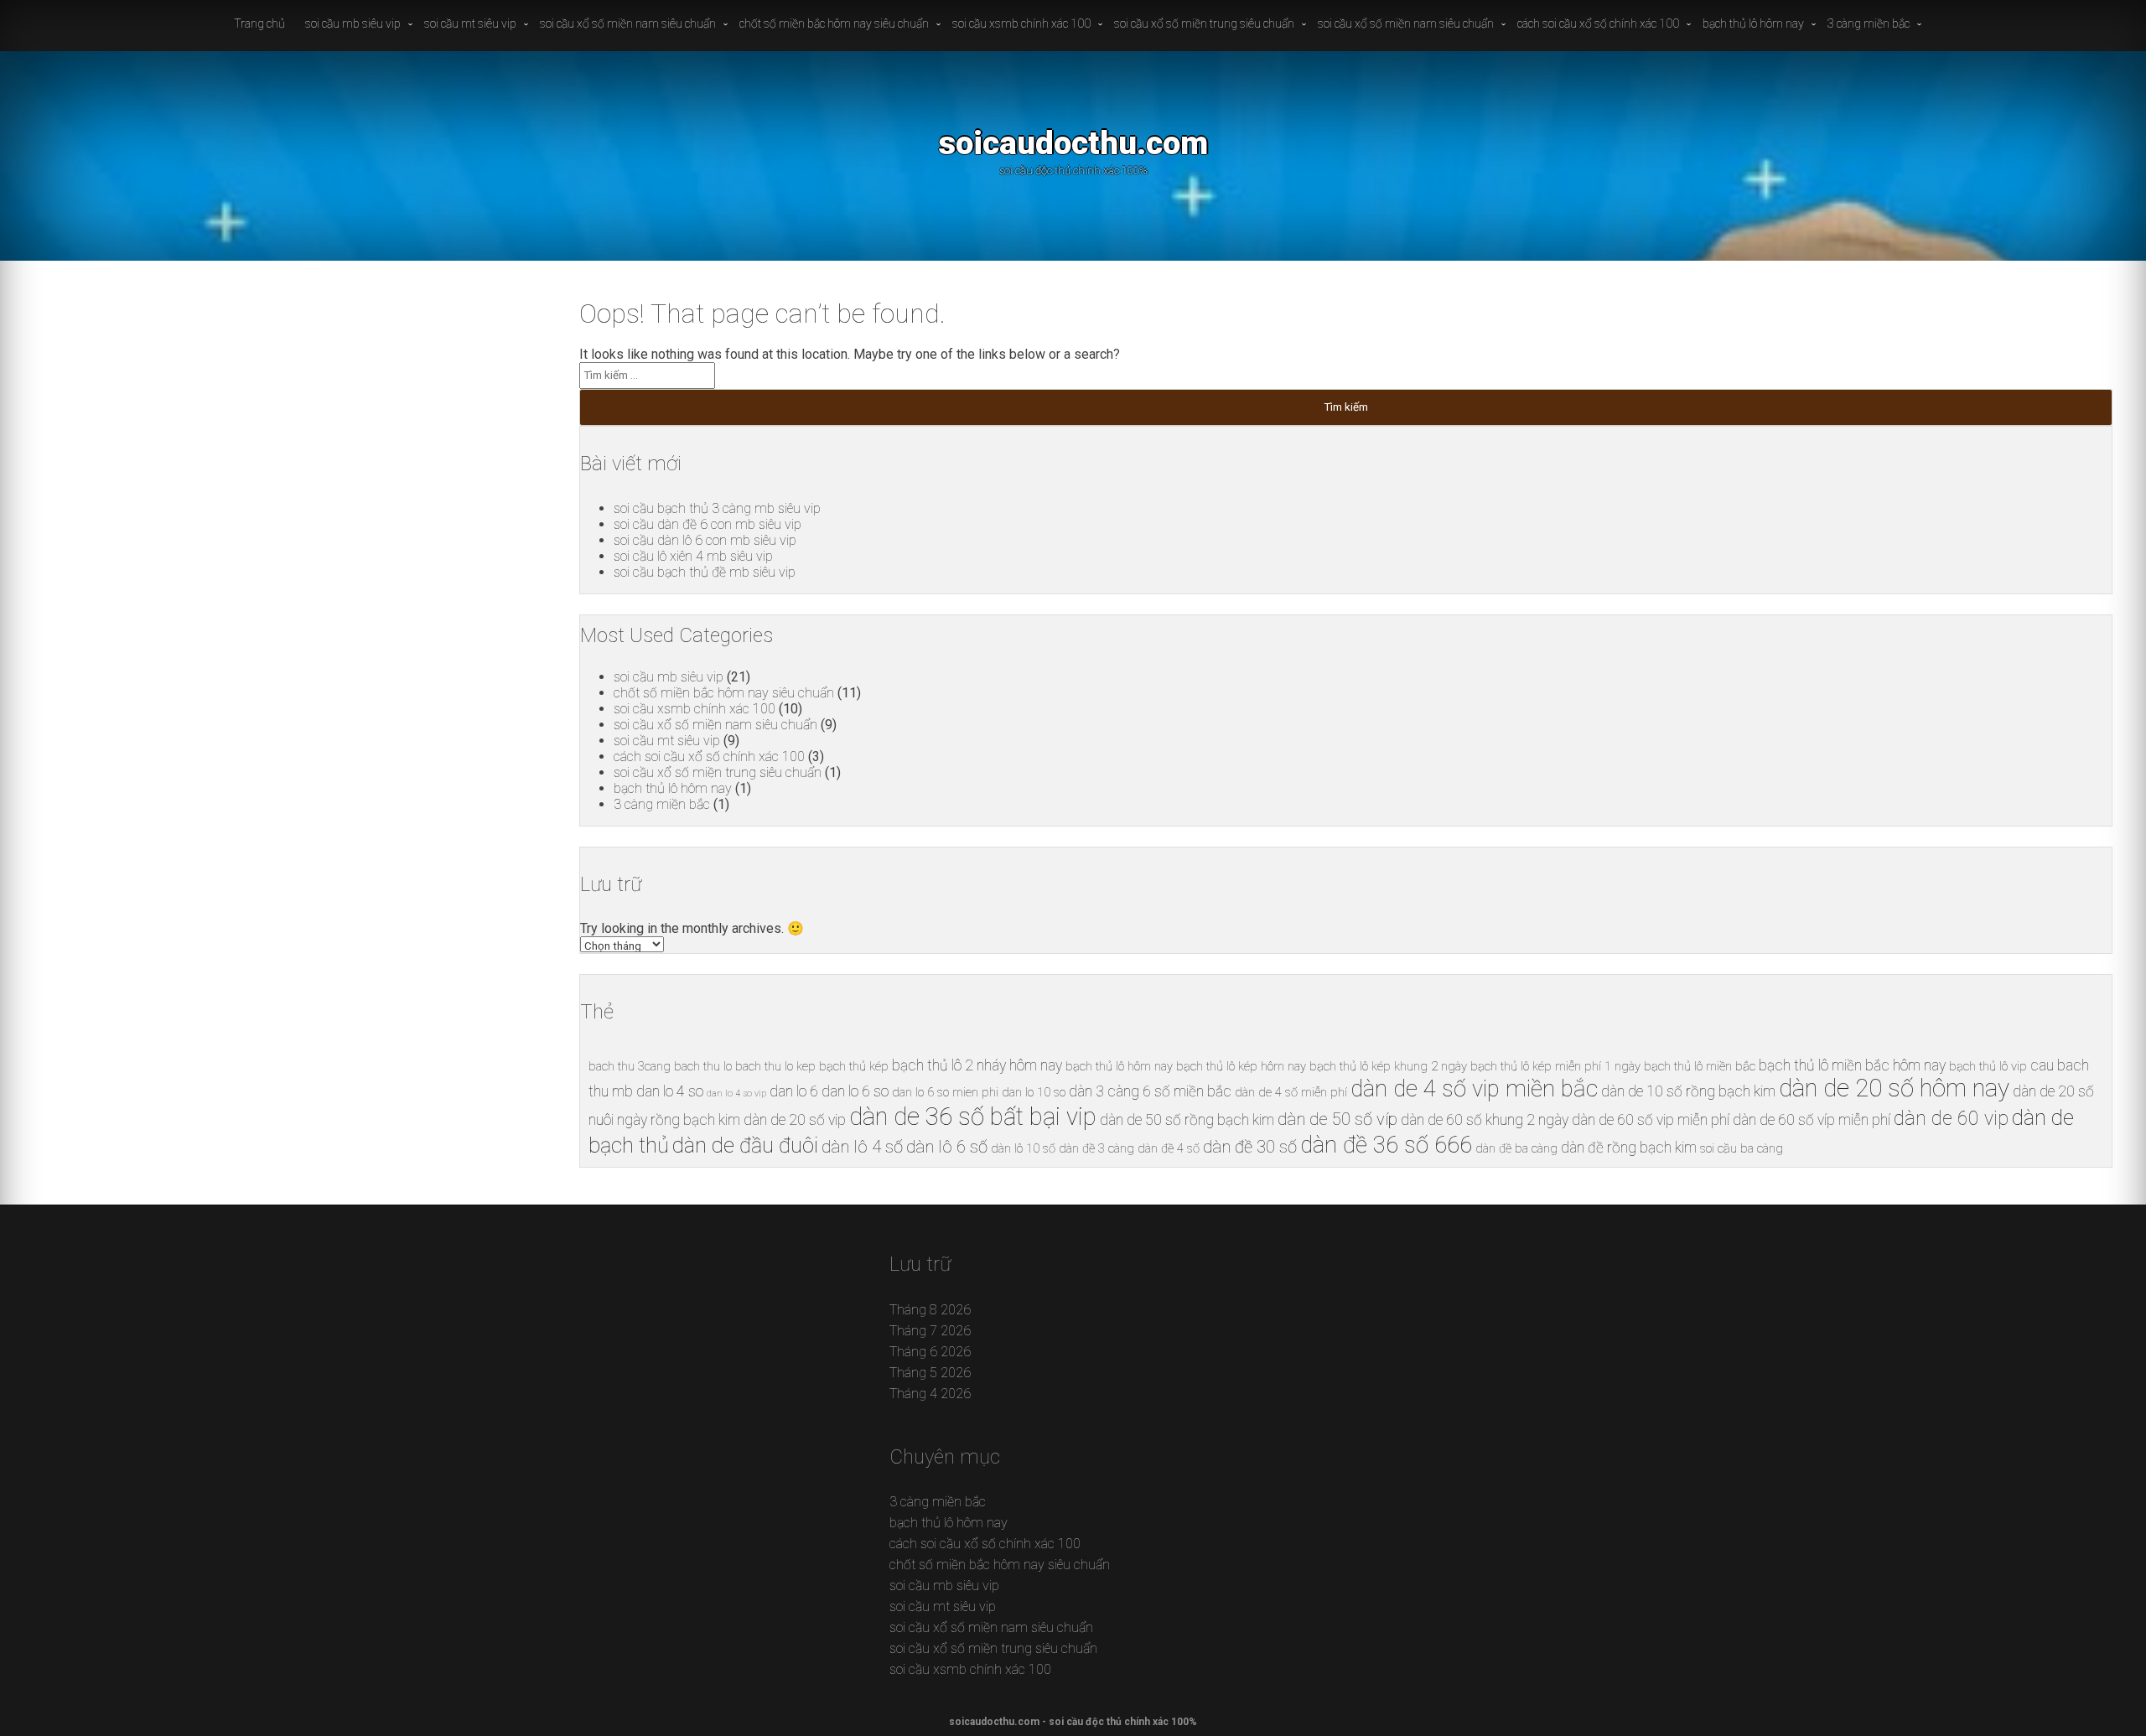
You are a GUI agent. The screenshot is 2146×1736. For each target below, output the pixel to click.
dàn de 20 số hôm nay (1894, 1088)
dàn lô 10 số (1023, 1148)
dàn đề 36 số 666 (1386, 1145)
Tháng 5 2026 (930, 1373)
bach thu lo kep (775, 1066)
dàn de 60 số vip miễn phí (1651, 1120)
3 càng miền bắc (1869, 23)
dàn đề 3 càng (1096, 1148)
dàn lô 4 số (862, 1147)
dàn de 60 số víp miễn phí (1812, 1120)
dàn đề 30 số (1250, 1147)
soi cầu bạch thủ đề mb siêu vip (705, 572)
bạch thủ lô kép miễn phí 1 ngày (1555, 1066)
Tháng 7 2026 (930, 1331)
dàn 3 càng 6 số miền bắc (1150, 1091)
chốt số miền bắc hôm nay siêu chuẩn (834, 23)
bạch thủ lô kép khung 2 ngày (1388, 1066)
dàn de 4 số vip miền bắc (1474, 1088)
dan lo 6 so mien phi (945, 1092)
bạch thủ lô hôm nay (1753, 23)
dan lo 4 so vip (736, 1093)
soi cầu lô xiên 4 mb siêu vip (693, 556)
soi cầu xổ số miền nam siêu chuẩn (628, 23)
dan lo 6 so (855, 1091)
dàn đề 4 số (1169, 1148)
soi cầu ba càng (1742, 1148)
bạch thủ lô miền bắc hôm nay (1852, 1065)
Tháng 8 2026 (930, 1310)
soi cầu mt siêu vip (470, 23)
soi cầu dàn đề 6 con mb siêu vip (708, 524)
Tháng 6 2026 (930, 1352)
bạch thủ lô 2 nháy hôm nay (977, 1065)
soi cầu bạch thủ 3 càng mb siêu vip (717, 508)
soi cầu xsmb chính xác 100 (1021, 23)
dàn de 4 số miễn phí (1291, 1092)
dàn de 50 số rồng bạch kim (1187, 1120)
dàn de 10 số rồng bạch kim (1688, 1091)
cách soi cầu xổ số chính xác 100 (1598, 23)
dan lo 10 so (1034, 1092)
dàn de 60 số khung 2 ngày (1485, 1120)
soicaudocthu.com (1073, 143)
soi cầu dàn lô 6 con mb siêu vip (705, 540)
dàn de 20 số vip (795, 1120)
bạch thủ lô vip (1988, 1066)
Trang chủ (259, 23)
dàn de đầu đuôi (745, 1145)
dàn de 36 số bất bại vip (973, 1117)
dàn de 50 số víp (1337, 1119)
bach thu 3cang (630, 1066)
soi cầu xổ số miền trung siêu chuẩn (1204, 23)
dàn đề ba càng (1516, 1148)
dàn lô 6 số (947, 1147)
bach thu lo (703, 1066)
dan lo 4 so (670, 1091)
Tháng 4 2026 (930, 1394)
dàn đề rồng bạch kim (1629, 1148)
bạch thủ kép (854, 1066)
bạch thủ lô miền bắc (1700, 1066)
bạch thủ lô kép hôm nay (1241, 1066)
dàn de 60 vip (1951, 1119)
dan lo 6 (794, 1091)
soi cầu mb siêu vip (353, 23)
